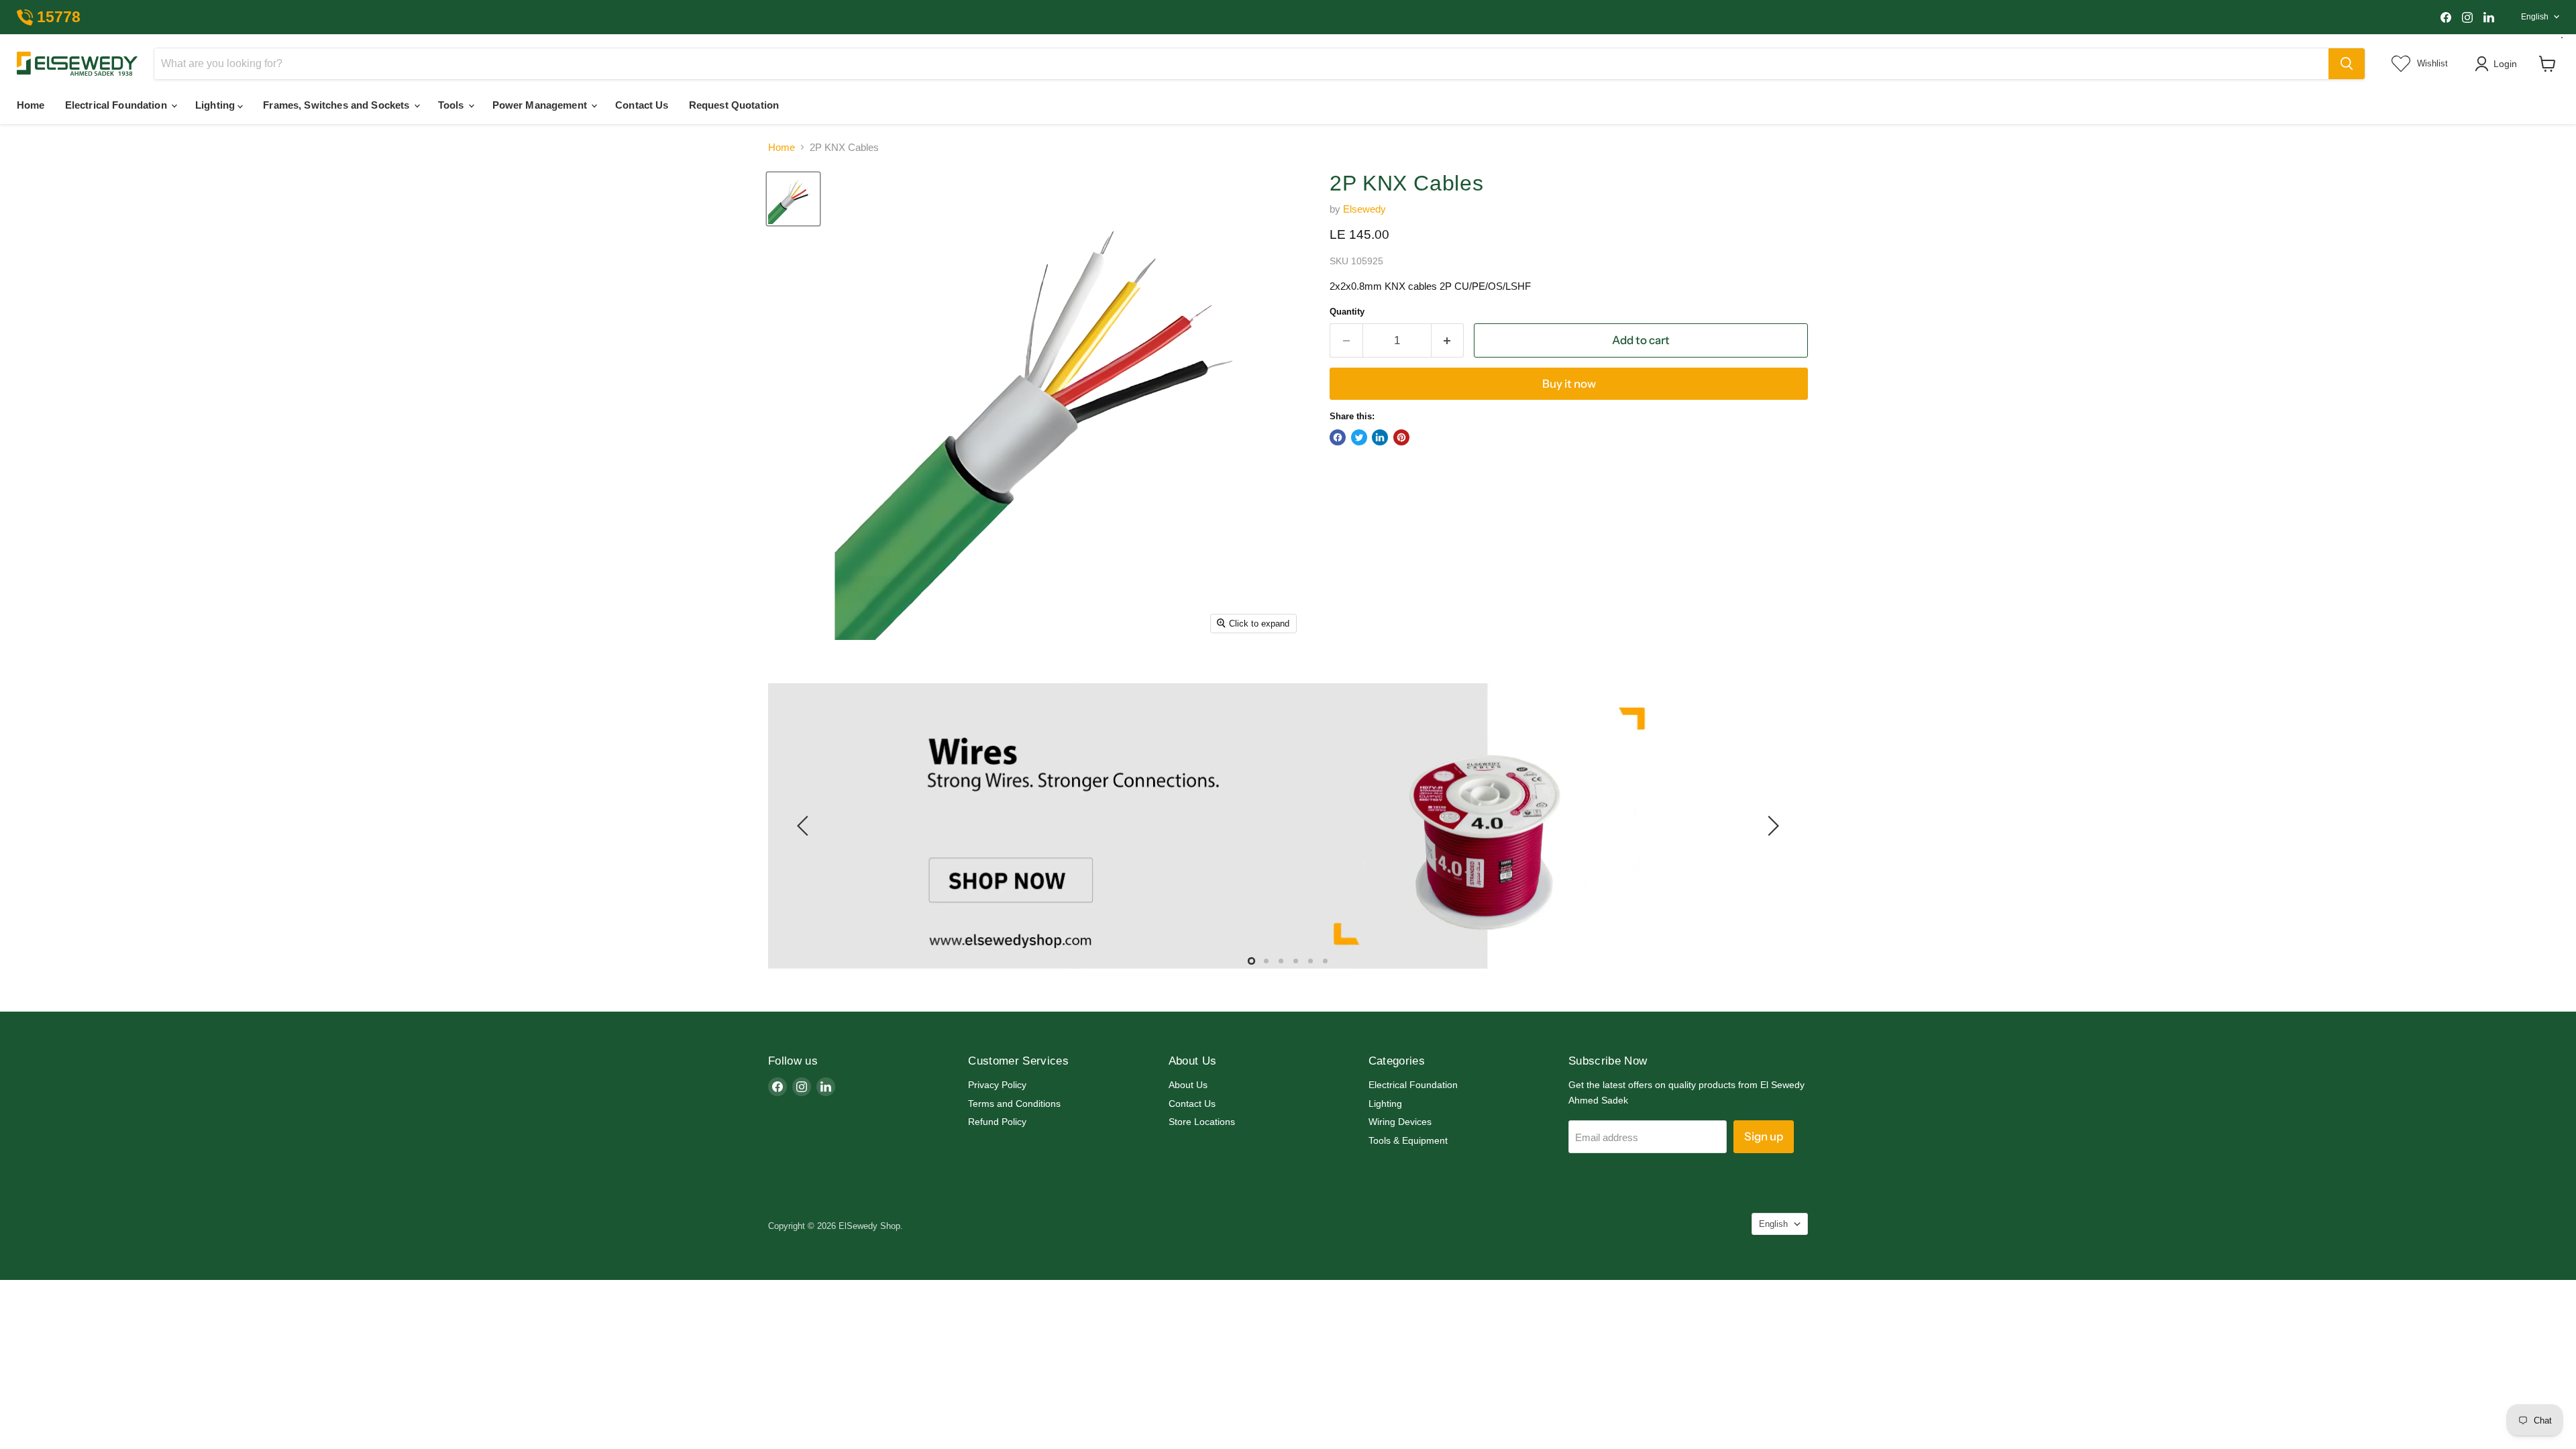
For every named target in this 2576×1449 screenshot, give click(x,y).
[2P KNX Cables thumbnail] (793, 199)
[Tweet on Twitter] (1359, 437)
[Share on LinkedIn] (1380, 437)
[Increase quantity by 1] (1448, 340)
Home (31, 105)
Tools (452, 105)
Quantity (1347, 312)
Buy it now (1569, 384)
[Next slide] (1771, 826)
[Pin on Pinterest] (1401, 437)
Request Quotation (734, 105)
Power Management (541, 105)
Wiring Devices (1400, 1122)
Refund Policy (997, 1122)
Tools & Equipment (1408, 1140)
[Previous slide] (805, 826)
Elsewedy (1364, 209)
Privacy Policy (997, 1085)
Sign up (1764, 1137)
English (2535, 17)
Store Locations (1202, 1122)
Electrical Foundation (117, 105)
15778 (59, 17)
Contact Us (642, 105)
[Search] (2347, 64)
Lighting (216, 105)
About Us (1188, 1085)
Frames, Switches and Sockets (337, 105)
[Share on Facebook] (1338, 437)
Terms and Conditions (1014, 1104)
